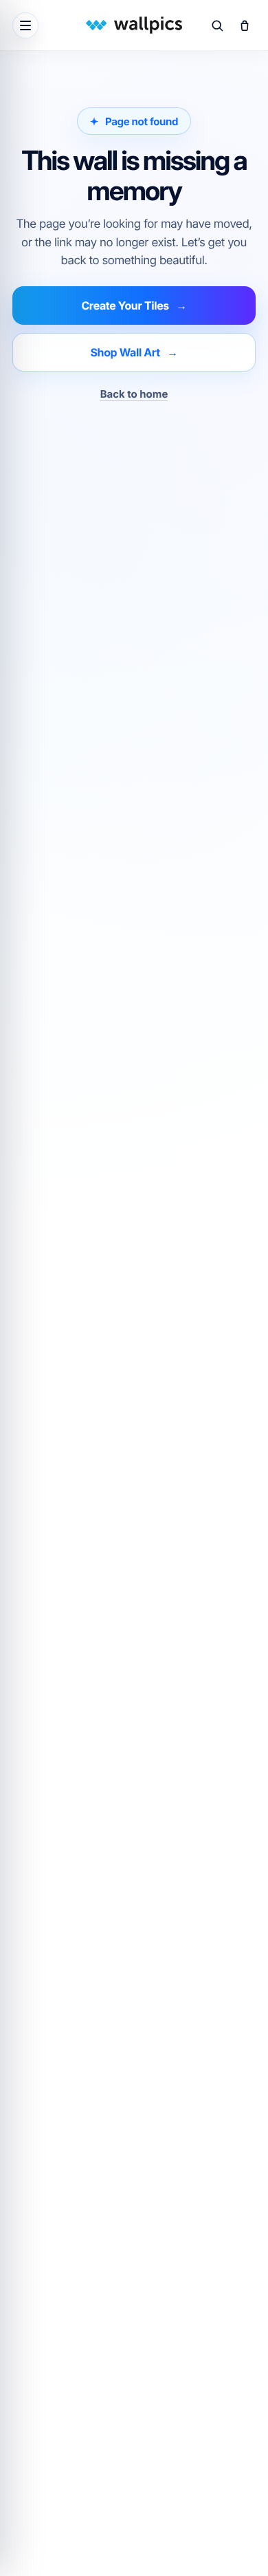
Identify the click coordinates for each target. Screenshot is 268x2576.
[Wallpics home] (134, 25)
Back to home (134, 394)
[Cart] (245, 25)
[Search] (217, 25)
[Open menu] (25, 25)
